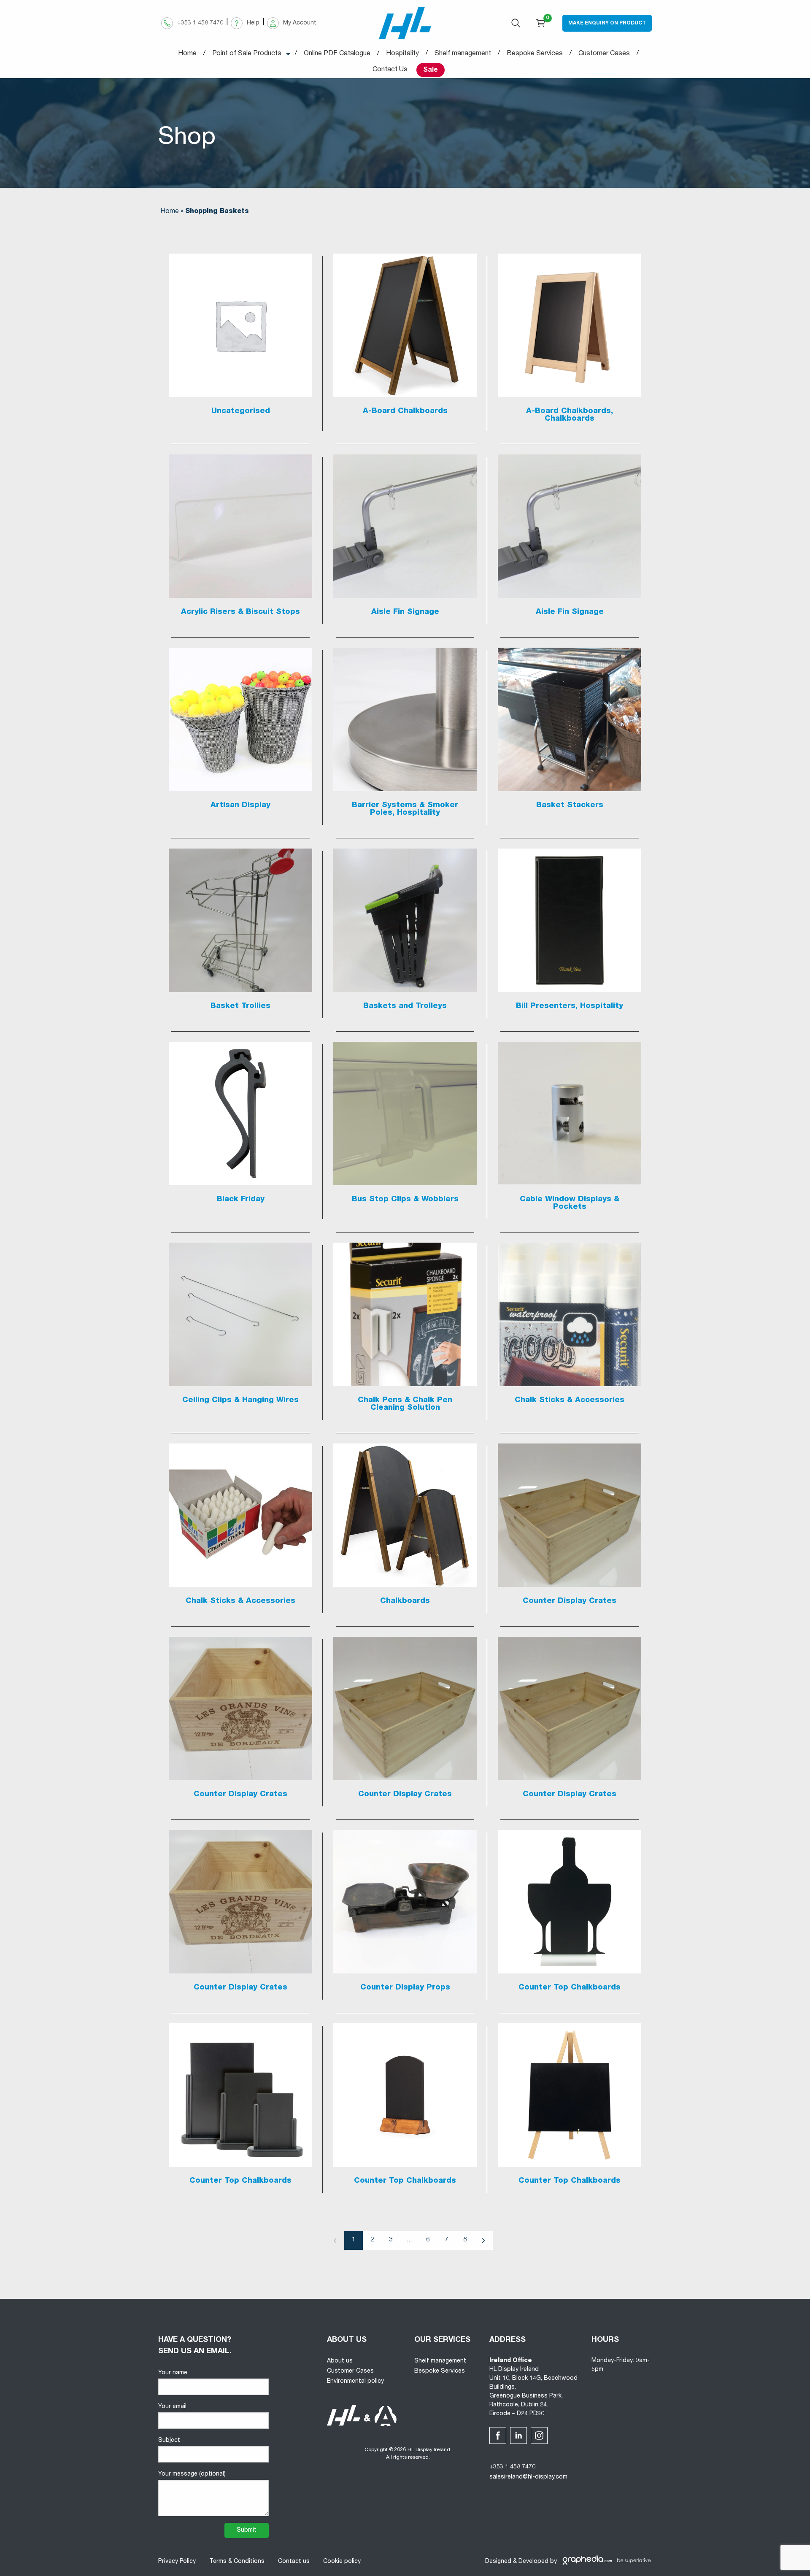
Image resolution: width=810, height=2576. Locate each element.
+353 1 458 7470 (512, 2467)
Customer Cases (350, 2371)
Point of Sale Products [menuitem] (247, 54)
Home (170, 212)
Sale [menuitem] (431, 70)
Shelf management (440, 2361)
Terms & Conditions (237, 2562)
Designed (498, 2562)
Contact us (294, 2562)
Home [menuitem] (187, 54)
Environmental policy (355, 2381)
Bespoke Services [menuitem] (535, 54)
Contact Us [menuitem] (390, 70)
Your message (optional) (192, 2474)
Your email (172, 2407)
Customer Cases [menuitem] (604, 54)
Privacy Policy (177, 2562)
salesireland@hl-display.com (528, 2477)
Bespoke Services (440, 2371)
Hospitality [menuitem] (402, 54)
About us (340, 2361)
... (409, 2240)
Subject (169, 2441)
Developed (533, 2562)
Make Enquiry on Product (607, 23)
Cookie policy (342, 2562)
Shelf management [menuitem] (463, 54)
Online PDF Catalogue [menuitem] (337, 54)
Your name (173, 2373)
